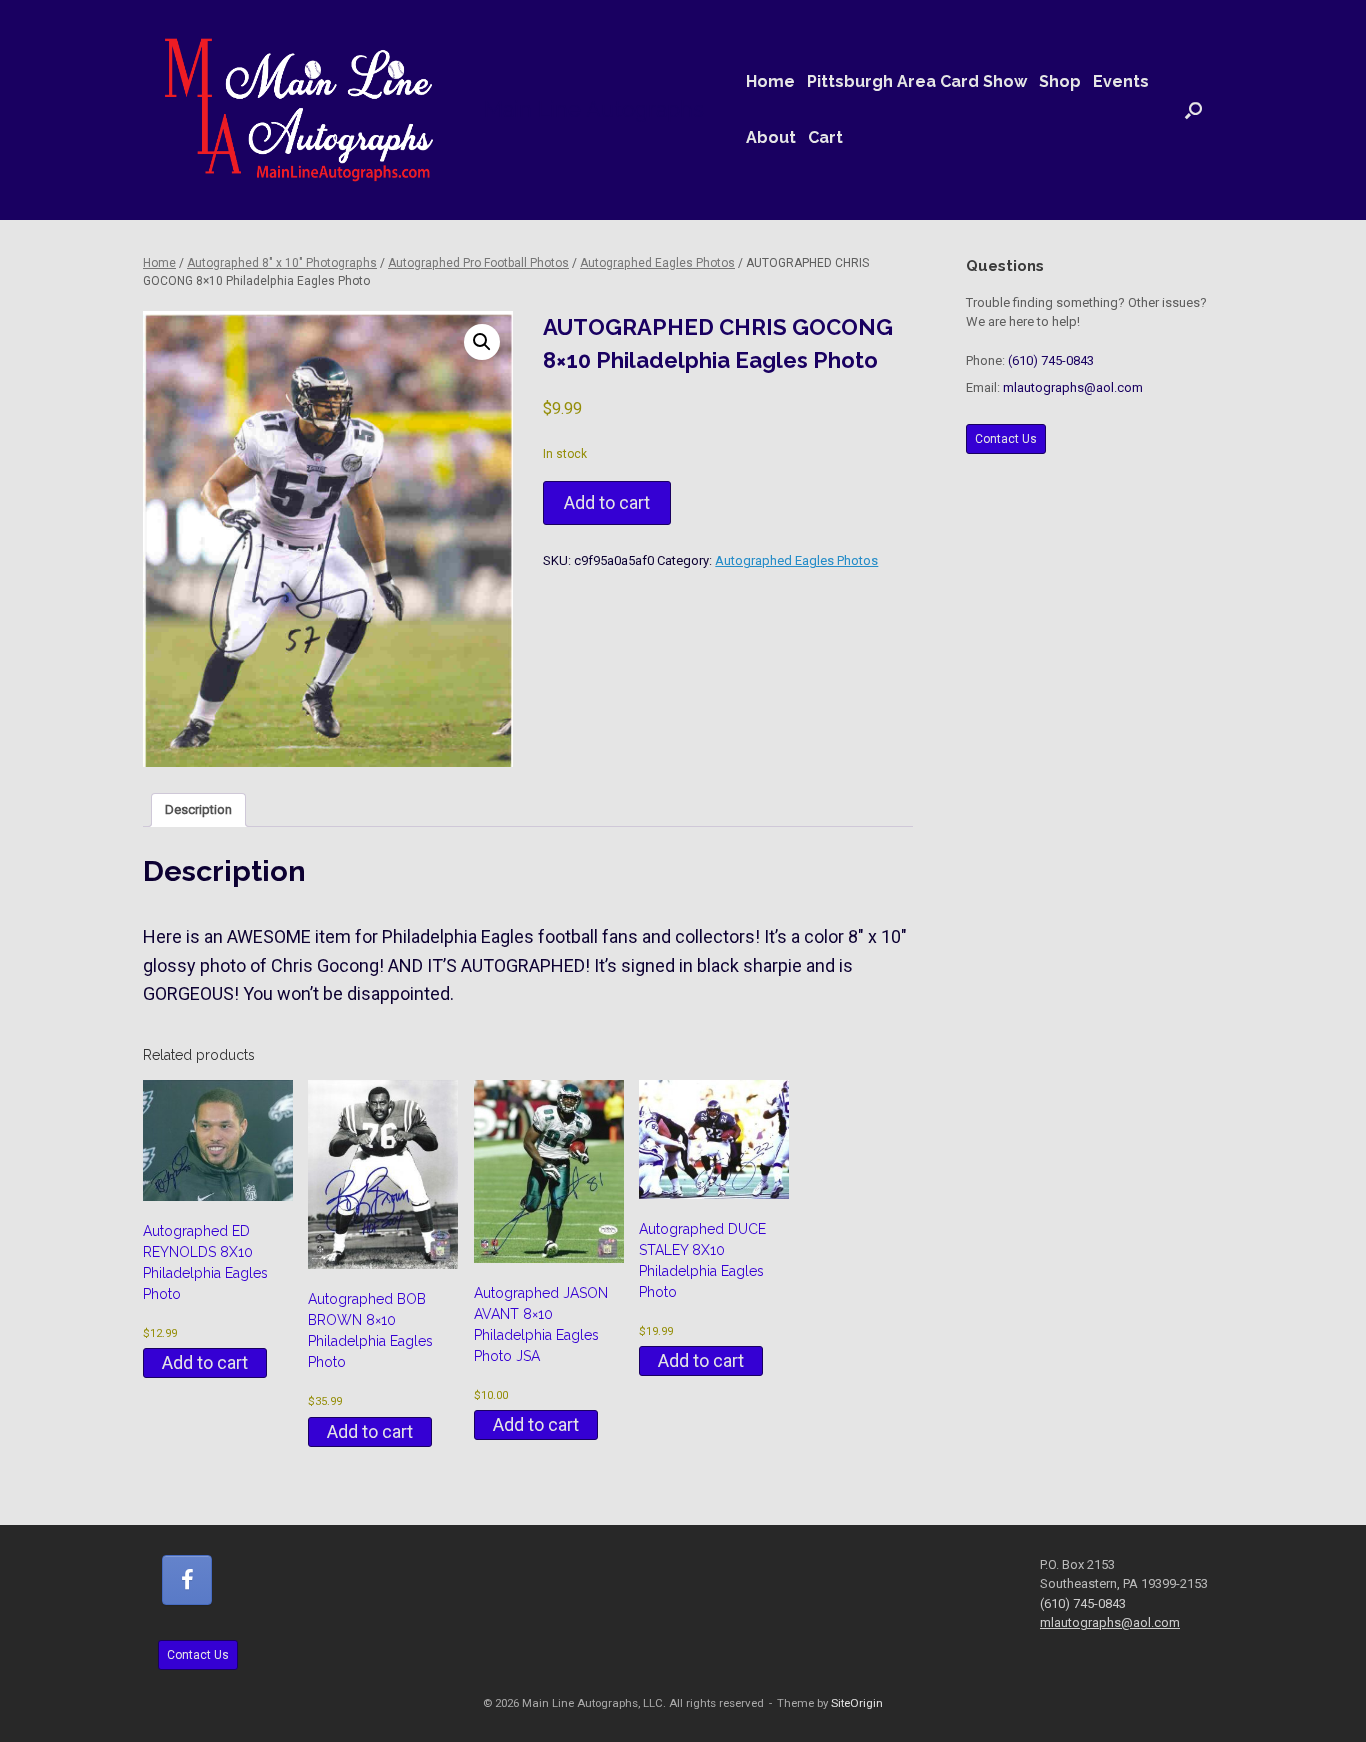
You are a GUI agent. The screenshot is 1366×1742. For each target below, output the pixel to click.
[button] (1193, 110)
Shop (1060, 81)
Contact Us (1006, 439)
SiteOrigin (857, 1703)
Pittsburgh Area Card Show (917, 81)
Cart (825, 137)
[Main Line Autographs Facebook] (187, 1580)
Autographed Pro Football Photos (478, 263)
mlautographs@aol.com (1073, 387)
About (771, 137)
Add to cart (607, 502)
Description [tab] (198, 809)
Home (770, 81)
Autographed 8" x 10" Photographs (282, 263)
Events (1121, 81)
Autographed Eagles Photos (657, 263)
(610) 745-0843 (1051, 360)
